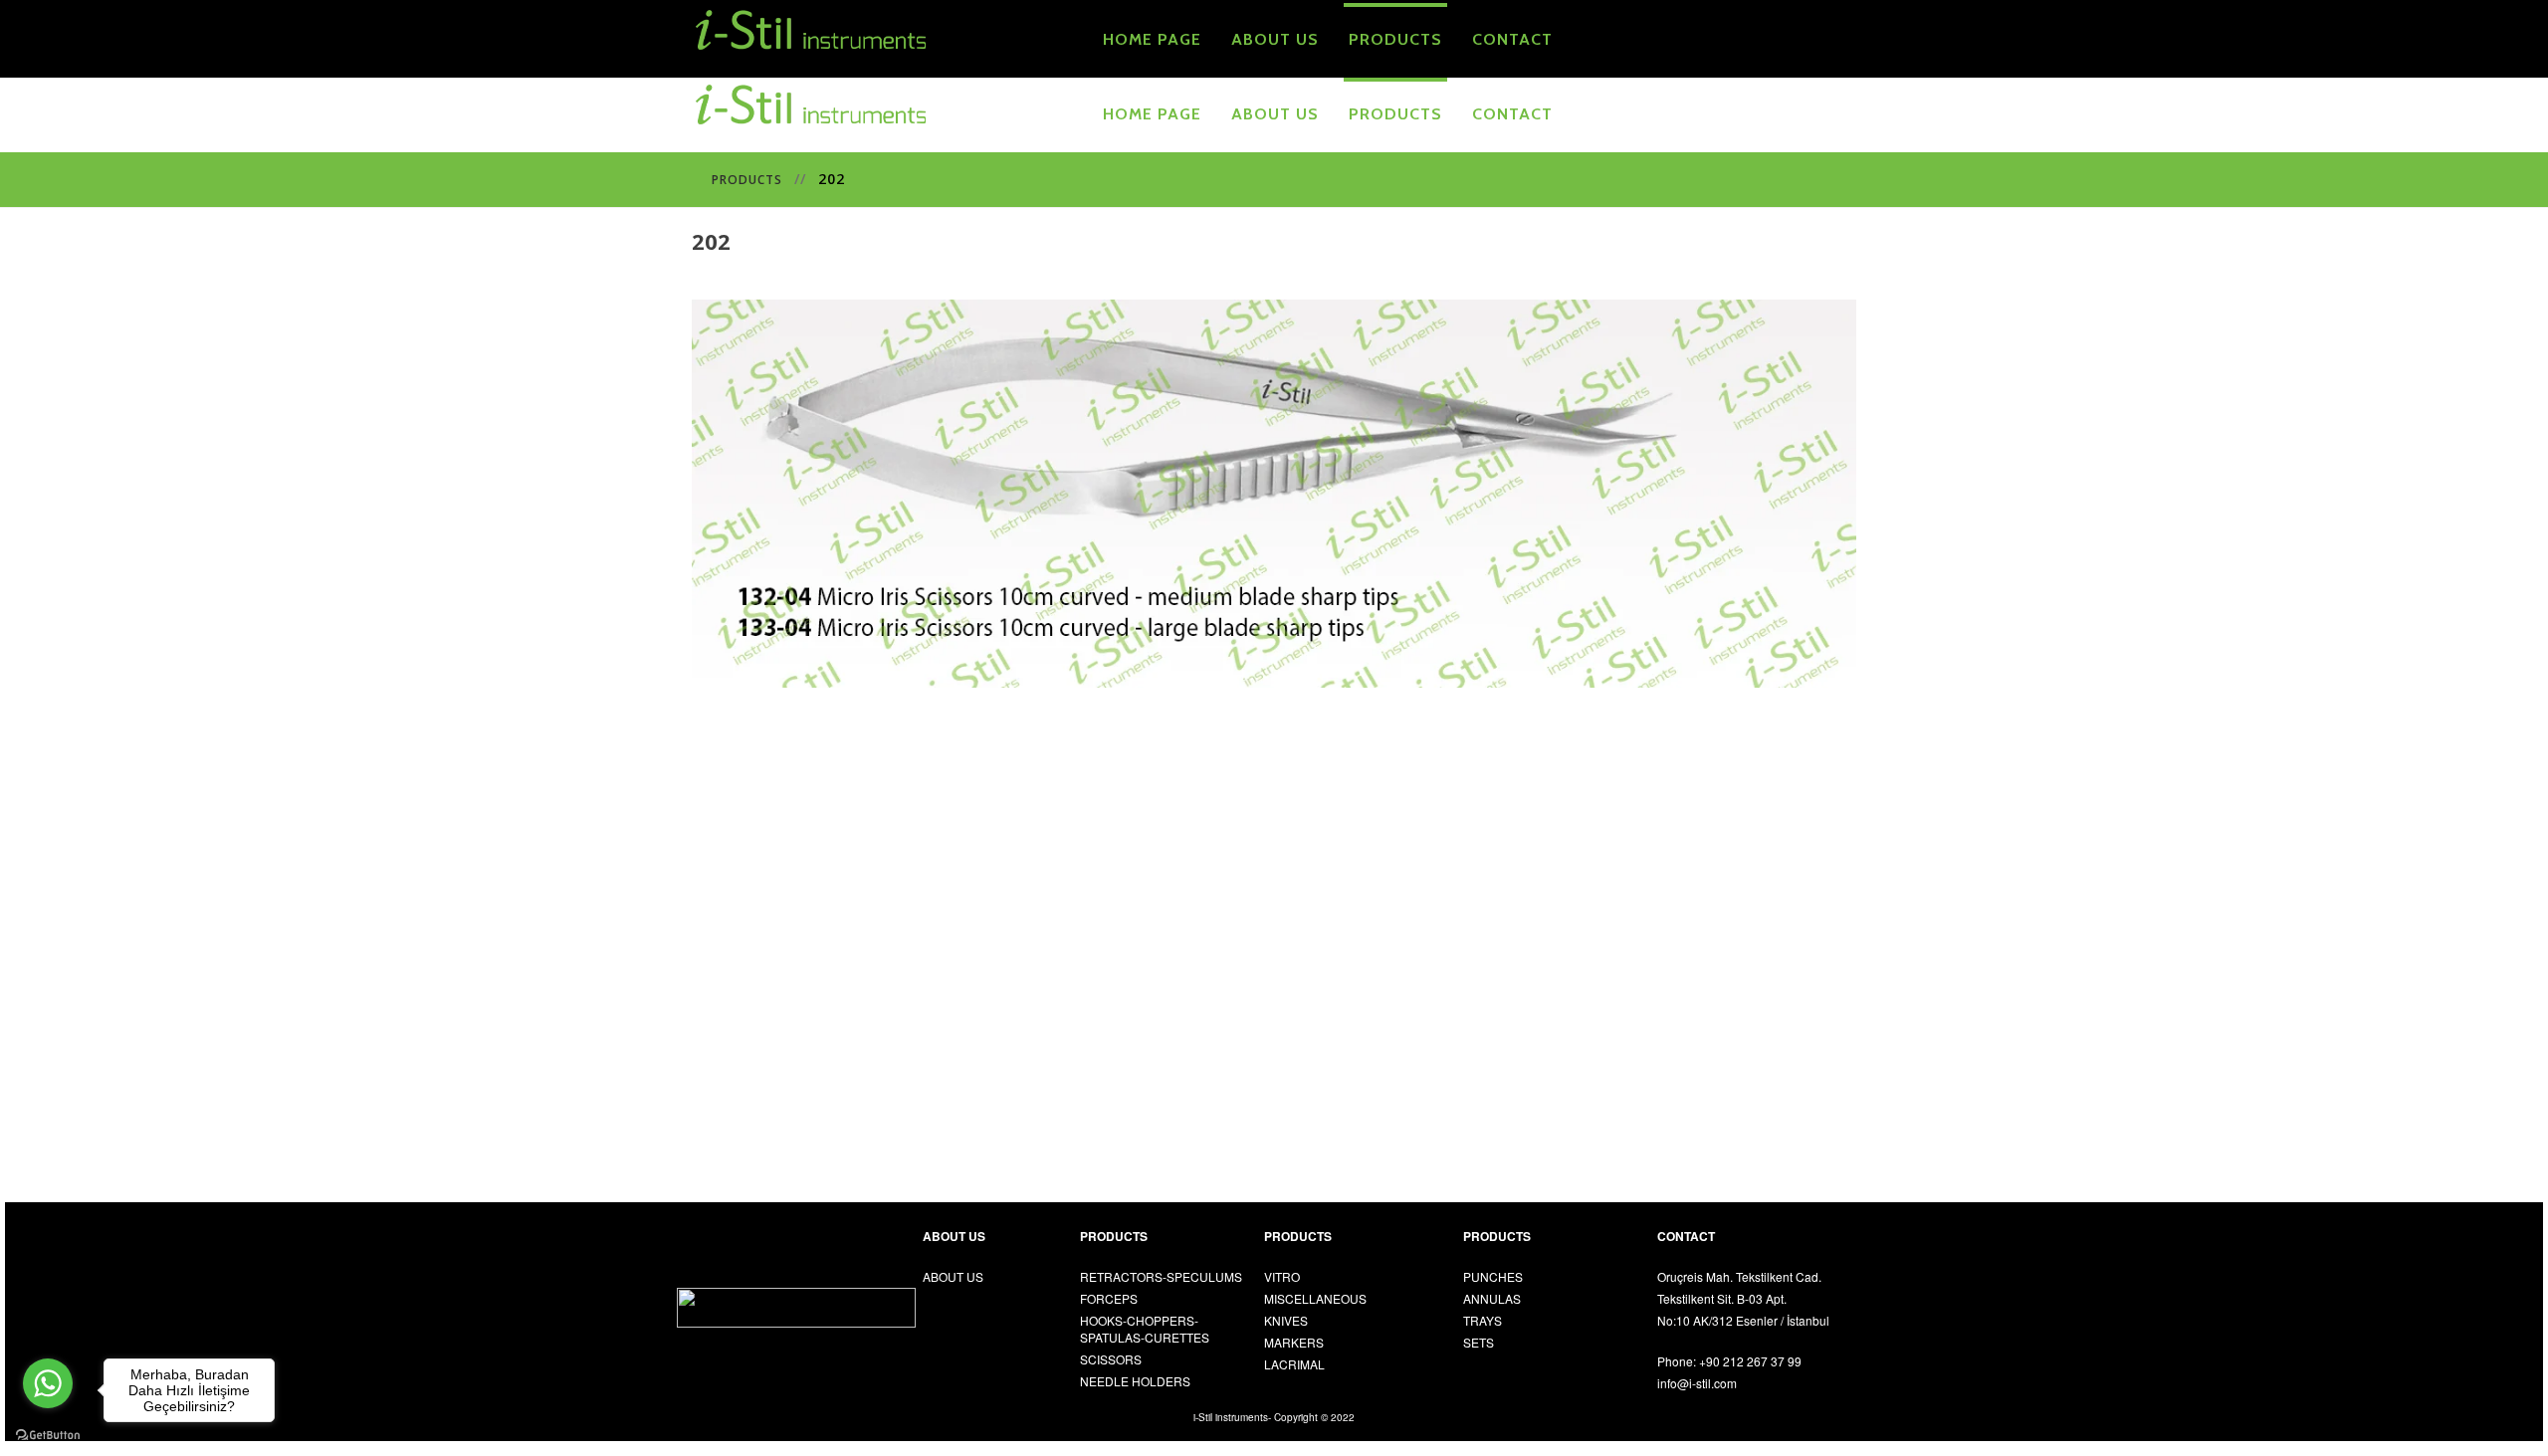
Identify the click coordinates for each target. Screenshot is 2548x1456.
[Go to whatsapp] (48, 1383)
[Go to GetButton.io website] (48, 1436)
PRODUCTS (747, 180)
